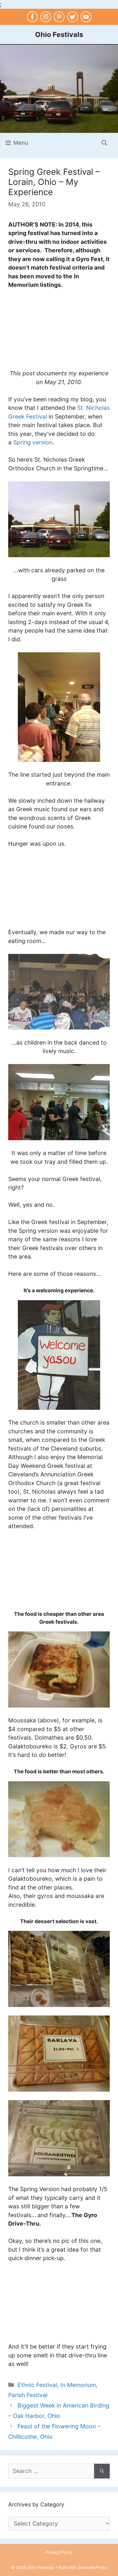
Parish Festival (28, 2395)
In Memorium (78, 2385)
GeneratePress (92, 2567)
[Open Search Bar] (104, 143)
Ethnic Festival (37, 2385)
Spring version (33, 442)
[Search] (102, 2471)
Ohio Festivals (59, 35)
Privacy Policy (59, 2552)
